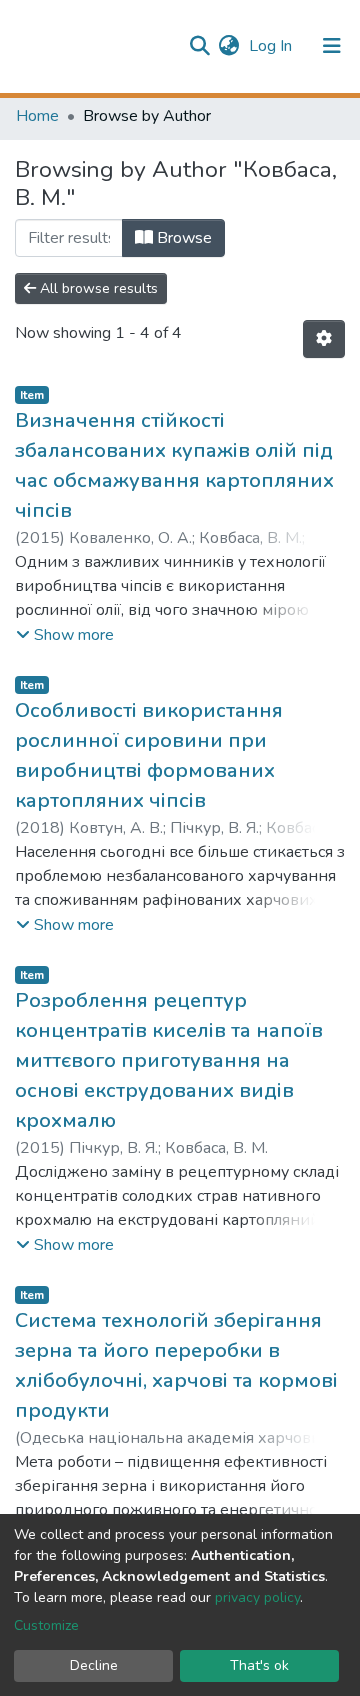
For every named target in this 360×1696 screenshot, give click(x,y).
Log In (272, 46)
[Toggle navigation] (332, 46)
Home (37, 116)
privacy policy (257, 1597)
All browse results (97, 288)
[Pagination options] (324, 339)
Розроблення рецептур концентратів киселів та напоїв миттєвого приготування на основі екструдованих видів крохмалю (169, 1060)
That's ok (259, 1665)
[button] (228, 46)
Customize (46, 1625)
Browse (182, 238)
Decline (94, 1665)
